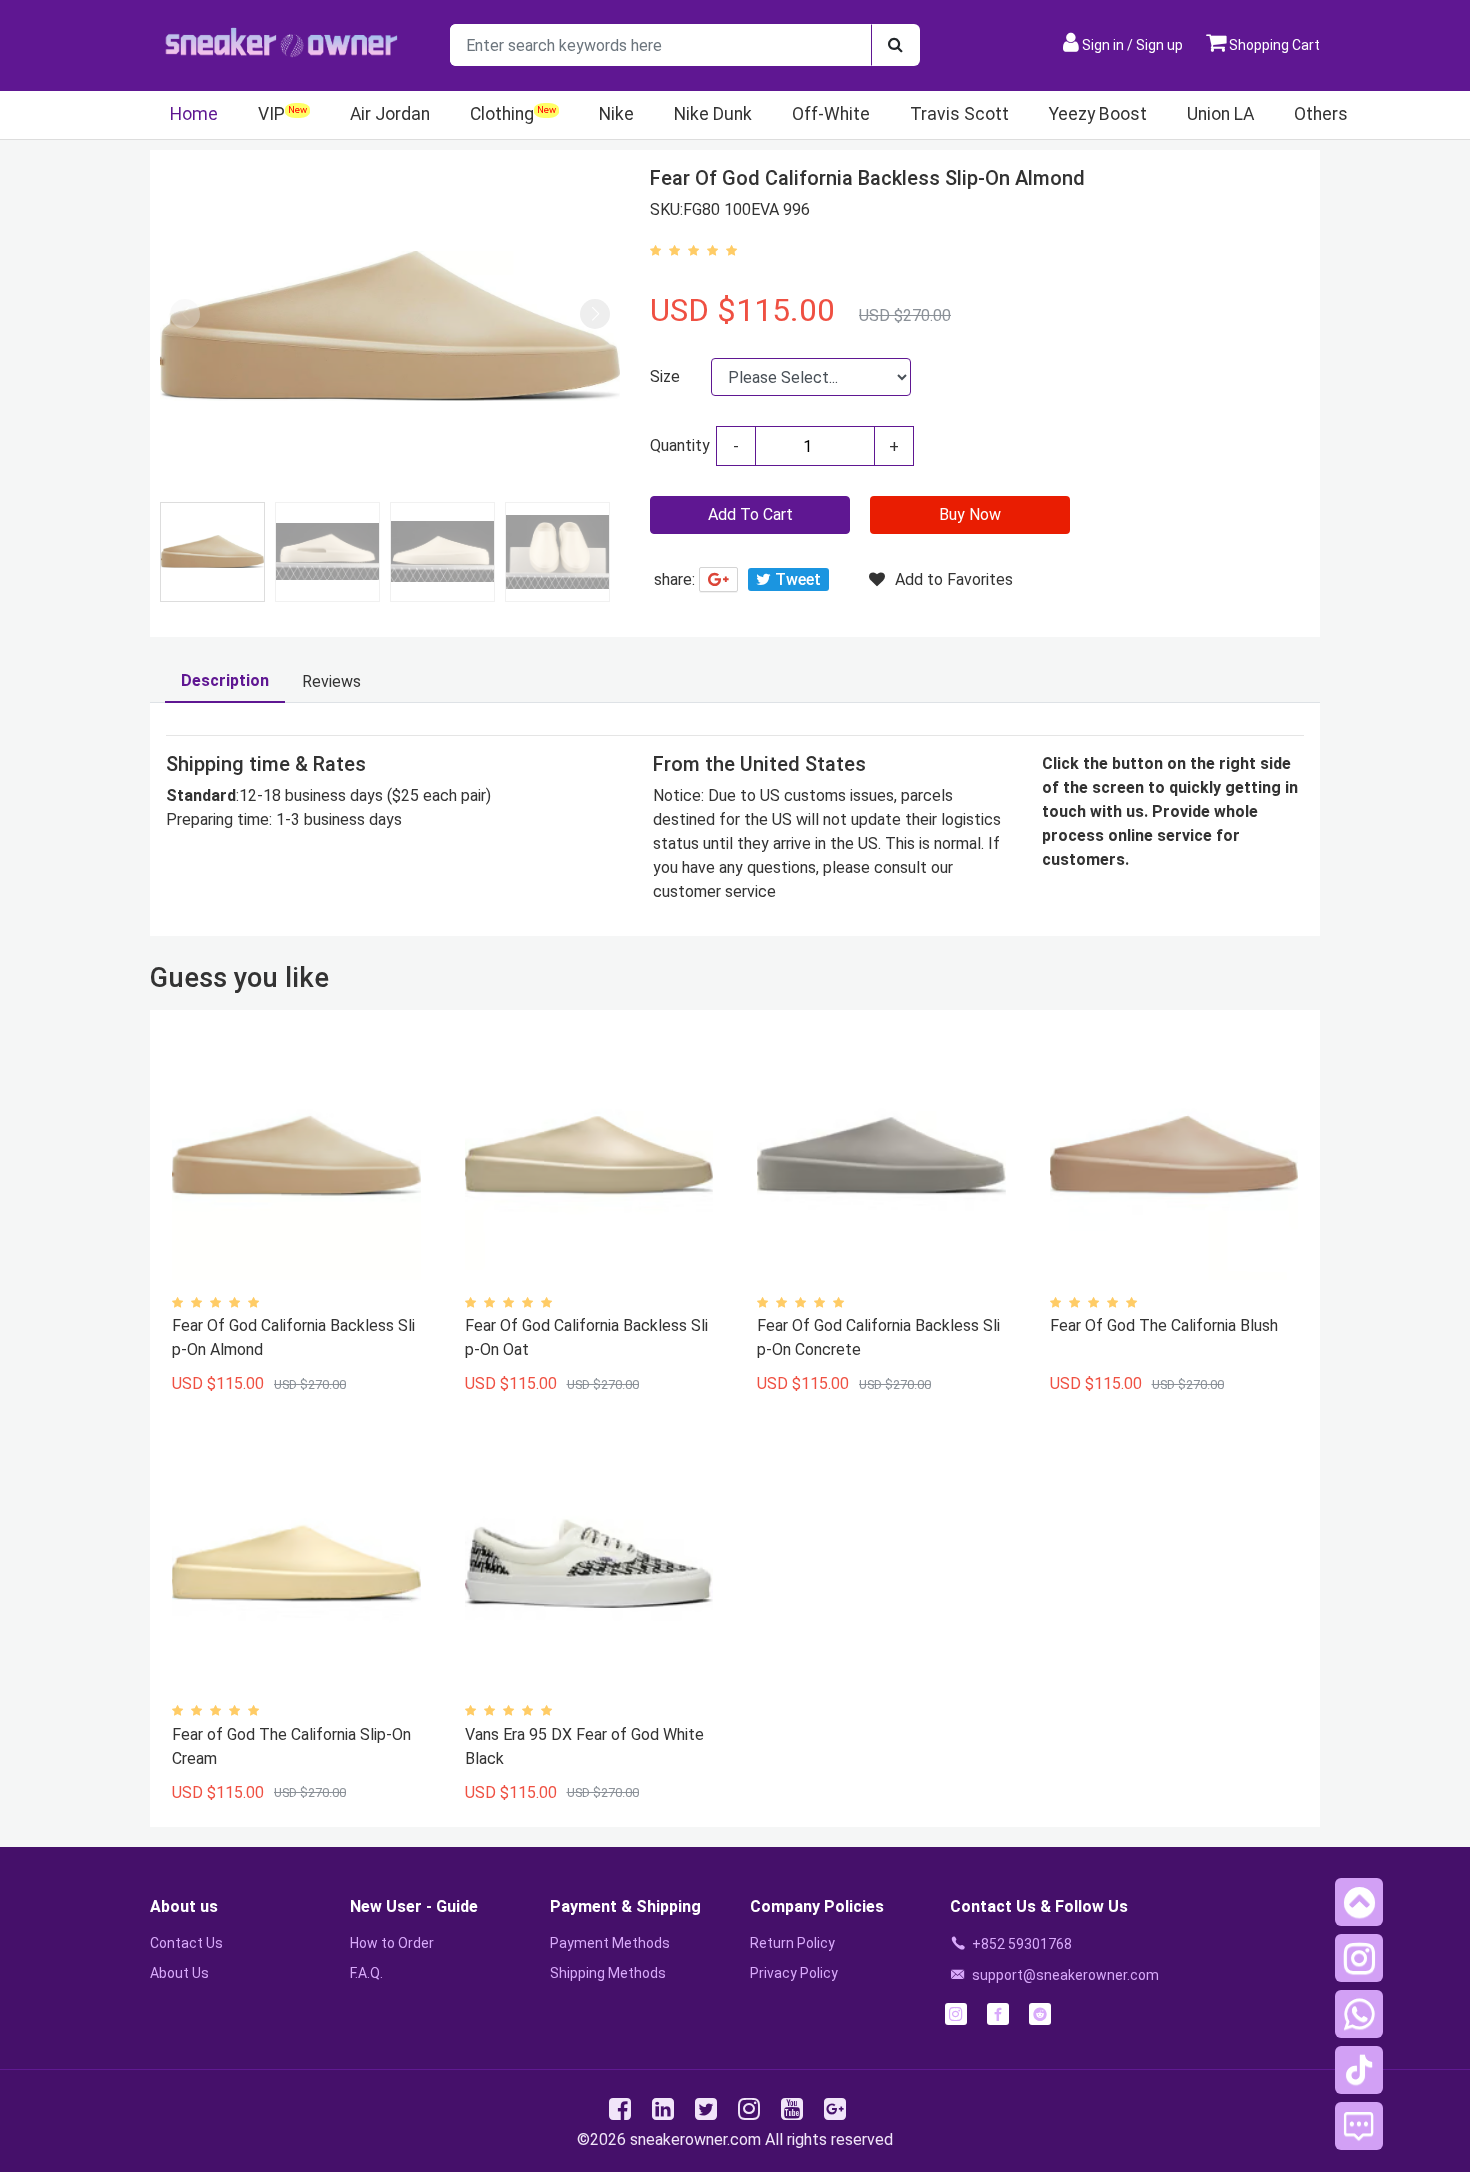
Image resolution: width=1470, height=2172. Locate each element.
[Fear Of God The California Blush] (1174, 1156)
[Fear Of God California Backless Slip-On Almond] (296, 1156)
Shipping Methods (608, 1973)
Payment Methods (610, 1943)
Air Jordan (390, 114)
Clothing (502, 114)
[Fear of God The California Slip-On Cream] (296, 1564)
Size (665, 376)
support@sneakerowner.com (1065, 1975)
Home (194, 114)
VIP (271, 114)
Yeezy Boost (1098, 114)
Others (1321, 114)
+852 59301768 (1022, 1944)
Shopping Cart (1273, 45)
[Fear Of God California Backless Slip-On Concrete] (881, 1156)
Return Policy (792, 1943)
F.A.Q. (366, 1973)
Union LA (1220, 114)
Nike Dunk (713, 114)
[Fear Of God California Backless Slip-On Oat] (589, 1156)
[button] (595, 314)
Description (225, 680)
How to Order (392, 1943)
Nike (616, 114)
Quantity (680, 445)
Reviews (331, 681)
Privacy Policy (794, 1973)
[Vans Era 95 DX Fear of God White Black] (589, 1564)
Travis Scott (959, 114)
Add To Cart (750, 514)
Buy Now (970, 514)
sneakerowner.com (695, 2139)
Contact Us (186, 1943)
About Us (179, 1973)
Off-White (831, 114)
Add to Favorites (954, 579)
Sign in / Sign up (1132, 45)
